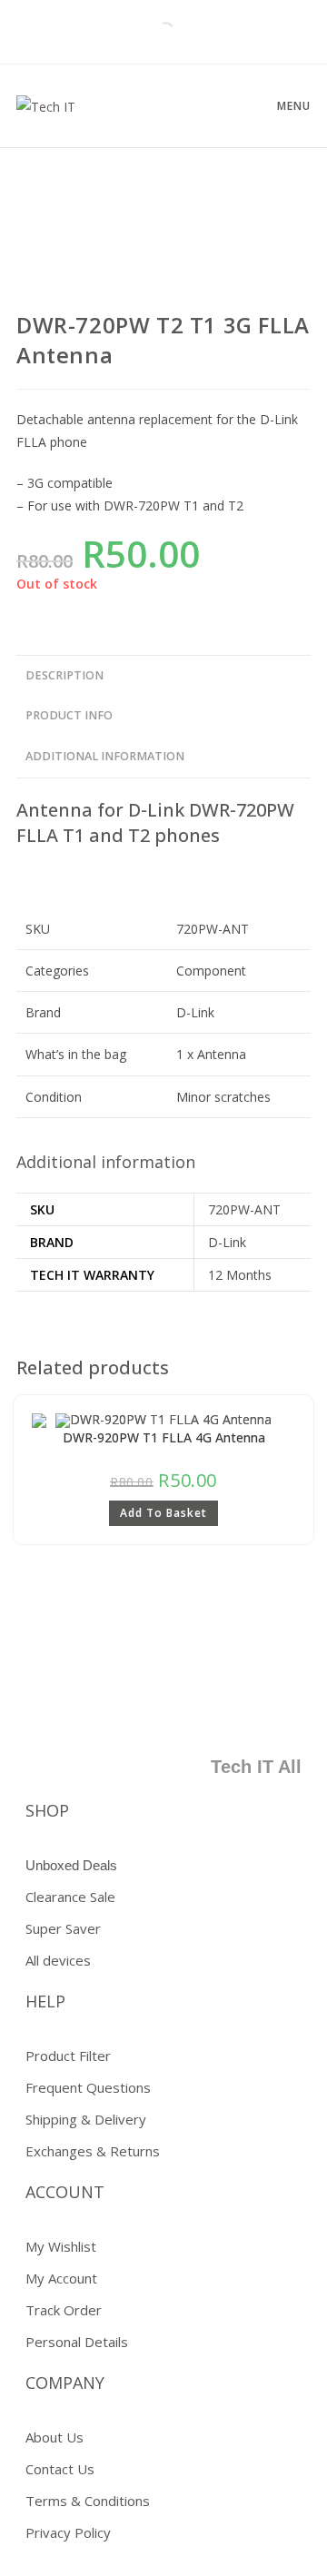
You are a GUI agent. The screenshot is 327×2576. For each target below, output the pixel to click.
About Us (54, 2437)
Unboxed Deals (71, 1865)
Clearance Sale (70, 1897)
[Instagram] (279, 1710)
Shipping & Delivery (86, 2119)
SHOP (47, 1810)
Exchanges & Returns (93, 2151)
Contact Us (60, 2469)
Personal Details (77, 2342)
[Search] (150, 32)
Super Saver (63, 1928)
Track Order (64, 2310)
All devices (58, 1960)
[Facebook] (118, 1710)
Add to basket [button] (163, 1513)
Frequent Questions (88, 2087)
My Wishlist (61, 2246)
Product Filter (68, 2056)
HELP (45, 2001)
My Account (61, 2278)
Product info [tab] (69, 715)
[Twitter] (172, 1710)
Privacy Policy (68, 2532)
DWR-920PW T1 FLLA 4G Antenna (164, 1437)
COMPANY (65, 2383)
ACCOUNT (65, 2192)
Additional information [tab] (105, 756)
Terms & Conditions (88, 2501)
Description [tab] (64, 675)
